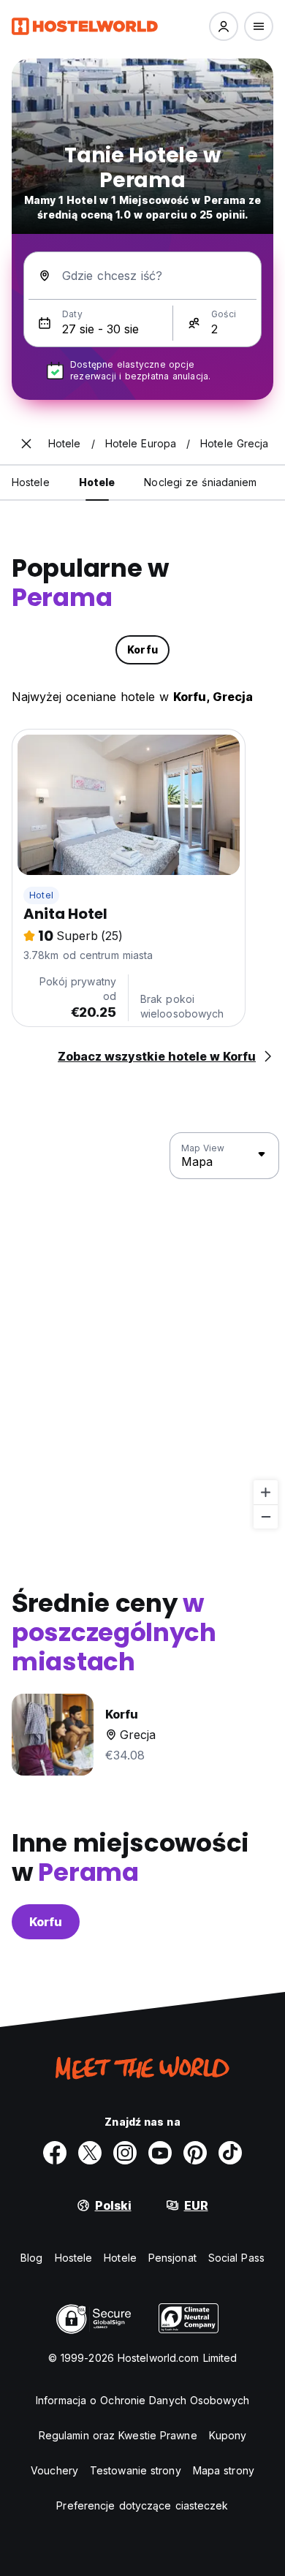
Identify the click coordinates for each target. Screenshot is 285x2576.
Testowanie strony (136, 2470)
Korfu (46, 1922)
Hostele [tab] (31, 482)
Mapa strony (224, 2470)
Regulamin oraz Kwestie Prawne (118, 2435)
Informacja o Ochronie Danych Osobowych (142, 2400)
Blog (31, 2258)
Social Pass (236, 2258)
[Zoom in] (266, 1492)
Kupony (228, 2435)
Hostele (74, 2258)
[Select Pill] (224, 26)
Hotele (120, 2258)
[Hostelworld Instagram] (125, 2153)
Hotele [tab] (97, 482)
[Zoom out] (266, 1516)
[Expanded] (26, 444)
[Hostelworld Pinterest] (195, 2153)
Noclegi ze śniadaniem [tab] (200, 482)
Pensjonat (172, 2258)
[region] (142, 1331)
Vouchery (54, 2470)
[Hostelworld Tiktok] (230, 2153)
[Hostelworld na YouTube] (160, 2153)
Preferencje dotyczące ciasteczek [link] (142, 2505)
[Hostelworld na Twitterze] (90, 2153)
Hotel (41, 895)
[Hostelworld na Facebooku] (55, 2153)
